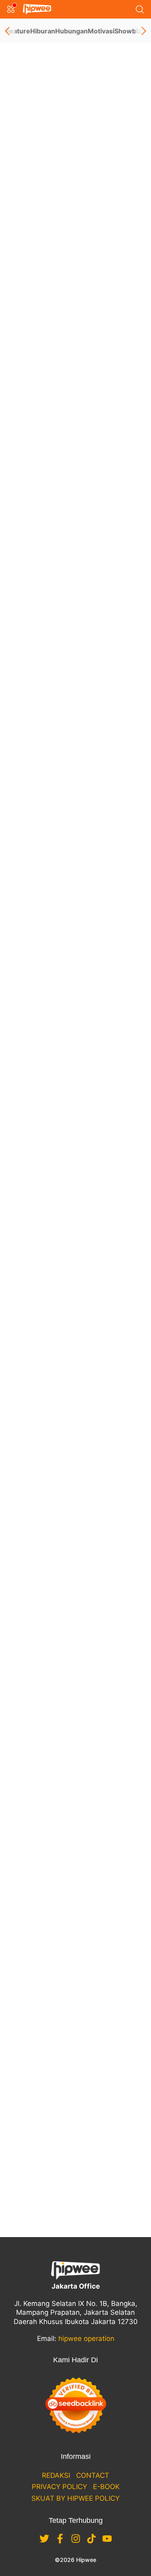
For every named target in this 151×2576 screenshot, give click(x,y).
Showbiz (128, 31)
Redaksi (56, 2475)
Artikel (27, 217)
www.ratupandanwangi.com (52, 139)
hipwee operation (86, 2339)
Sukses (81, 1660)
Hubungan (71, 31)
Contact (93, 2475)
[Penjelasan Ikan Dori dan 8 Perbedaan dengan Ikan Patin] (75, 1399)
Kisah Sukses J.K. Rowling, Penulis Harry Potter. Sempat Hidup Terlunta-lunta (74, 1685)
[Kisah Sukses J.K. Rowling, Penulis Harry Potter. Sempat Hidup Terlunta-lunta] (75, 1586)
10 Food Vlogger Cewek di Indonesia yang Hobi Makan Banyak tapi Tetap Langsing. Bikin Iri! (74, 409)
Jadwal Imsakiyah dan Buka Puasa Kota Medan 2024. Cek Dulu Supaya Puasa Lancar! (74, 1299)
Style (78, 889)
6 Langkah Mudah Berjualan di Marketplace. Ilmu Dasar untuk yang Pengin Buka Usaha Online (75, 2050)
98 (76, 2193)
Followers (43, 189)
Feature (18, 31)
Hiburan (43, 31)
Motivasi (101, 31)
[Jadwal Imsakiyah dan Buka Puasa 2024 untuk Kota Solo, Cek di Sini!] (75, 1014)
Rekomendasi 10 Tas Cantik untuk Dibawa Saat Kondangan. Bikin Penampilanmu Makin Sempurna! (71, 914)
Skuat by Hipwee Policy (75, 2498)
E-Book (106, 2487)
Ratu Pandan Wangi (70, 111)
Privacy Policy (59, 2487)
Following (40, 200)
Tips (77, 1474)
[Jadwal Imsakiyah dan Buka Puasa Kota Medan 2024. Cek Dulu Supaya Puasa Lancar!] (75, 1200)
